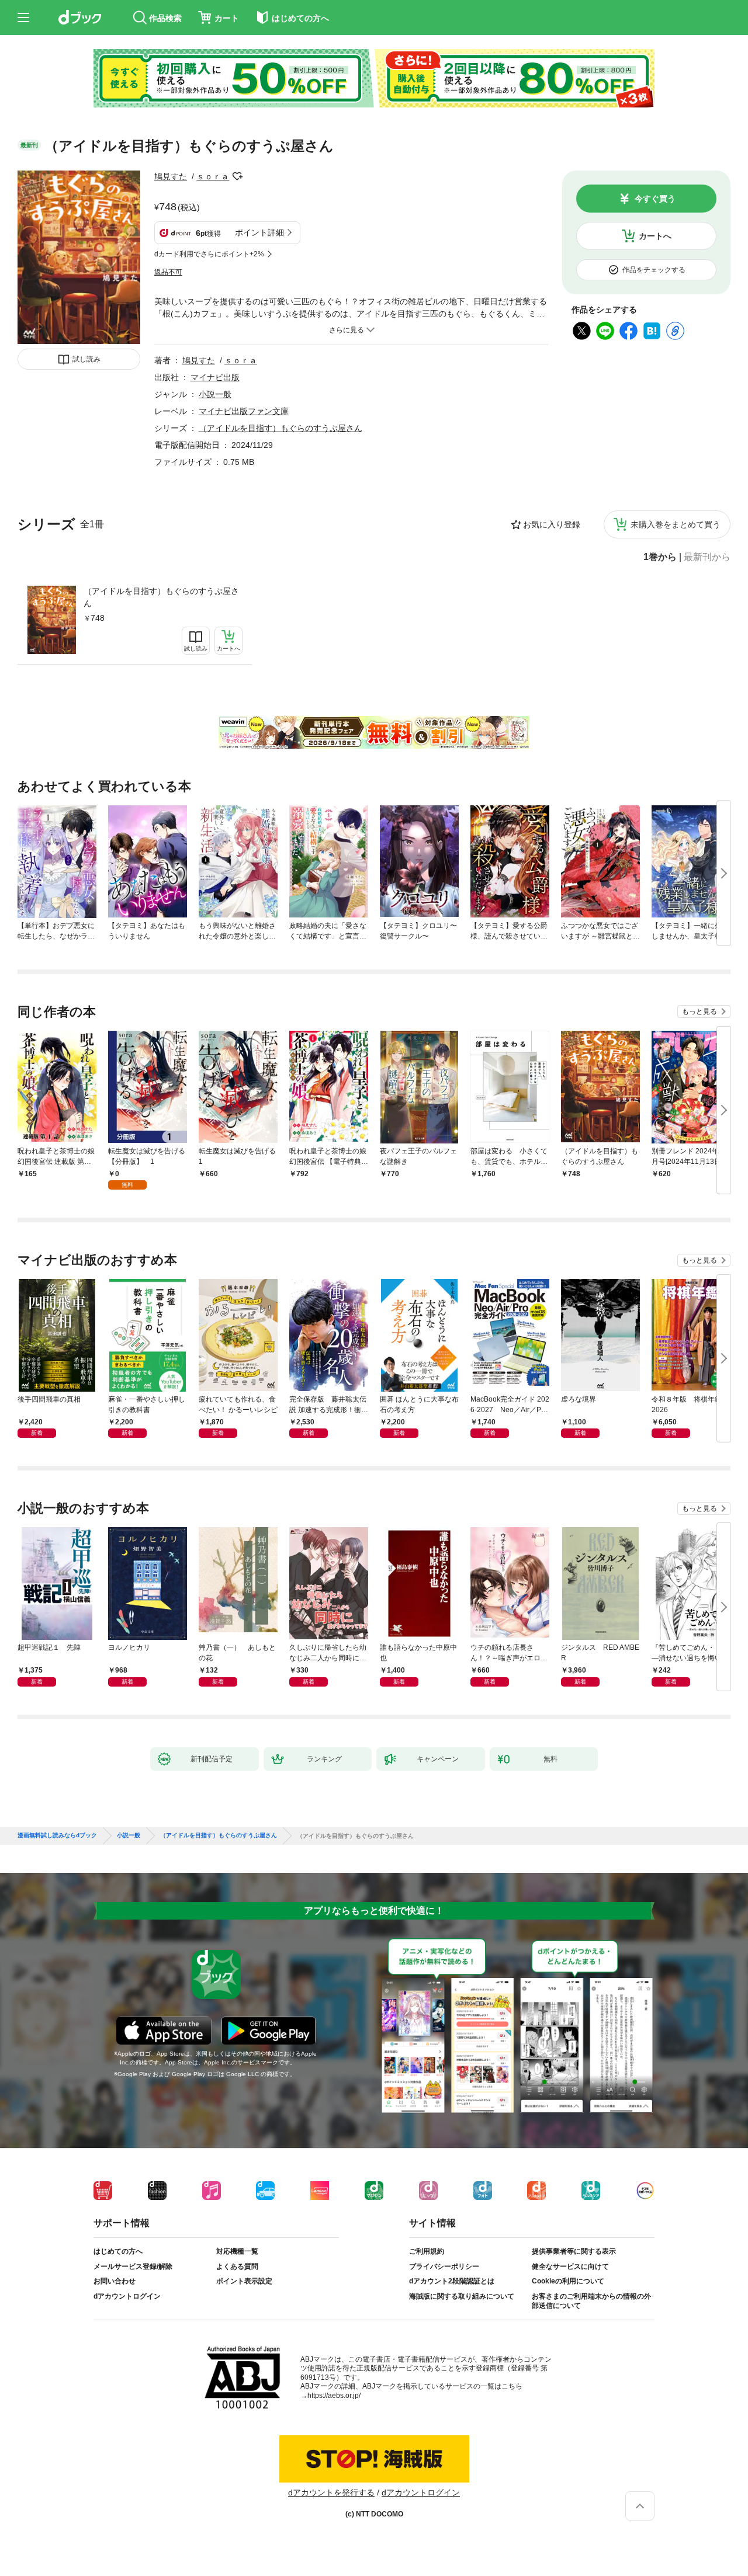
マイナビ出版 (215, 377)
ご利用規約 (427, 2251)
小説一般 (215, 394)
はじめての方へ (118, 2251)
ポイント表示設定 (244, 2281)
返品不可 (168, 272)
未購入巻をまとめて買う (676, 524)
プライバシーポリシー (444, 2266)
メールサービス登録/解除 (133, 2266)
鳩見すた (171, 176)
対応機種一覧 (237, 2251)
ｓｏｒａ (213, 176)
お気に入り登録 (552, 524)
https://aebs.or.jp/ (334, 2396)
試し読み (86, 359)
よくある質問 (237, 2266)
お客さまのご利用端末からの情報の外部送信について (591, 2301)
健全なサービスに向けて (570, 2266)
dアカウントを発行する (331, 2492)
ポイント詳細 (259, 232)
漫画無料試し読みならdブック (57, 1835)
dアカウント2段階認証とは (452, 2281)
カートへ (655, 236)
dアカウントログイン (127, 2296)
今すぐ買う (655, 199)
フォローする (237, 176)
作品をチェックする (654, 270)
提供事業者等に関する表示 (574, 2251)
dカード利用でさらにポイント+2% (209, 254)
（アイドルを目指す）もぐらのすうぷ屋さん (161, 597)
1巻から (660, 557)
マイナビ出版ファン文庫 (244, 411)
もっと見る (699, 1011)
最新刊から (707, 557)
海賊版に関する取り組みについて (462, 2296)
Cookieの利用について (568, 2281)
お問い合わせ (115, 2281)
